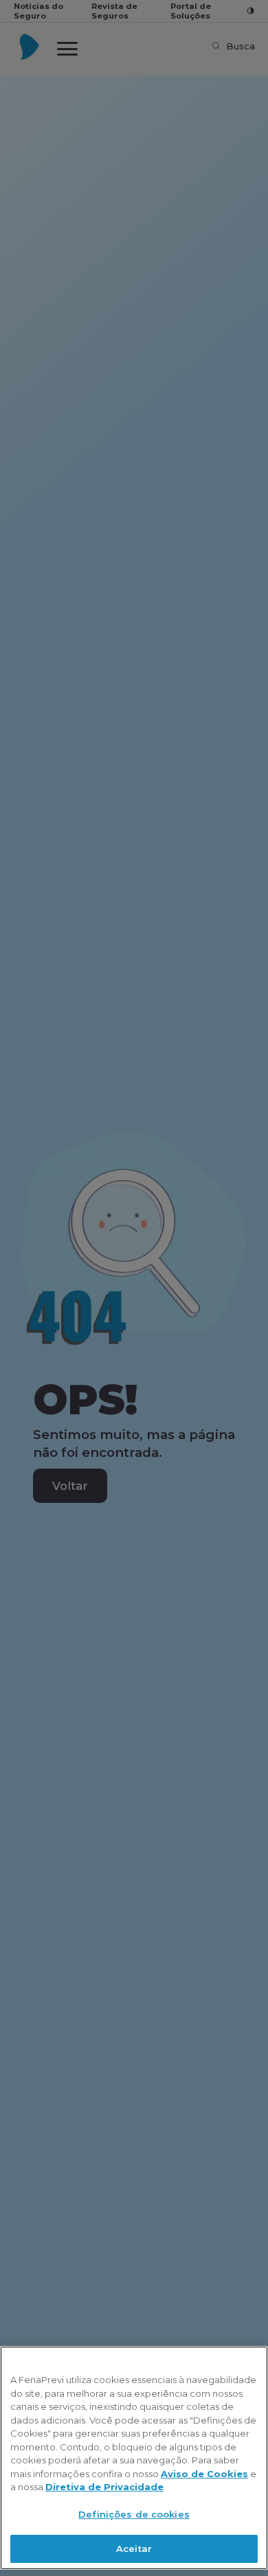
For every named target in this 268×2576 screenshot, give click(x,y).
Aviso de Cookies (204, 2474)
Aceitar (134, 2549)
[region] (134, 2458)
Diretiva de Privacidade (104, 2487)
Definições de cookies (134, 2514)
